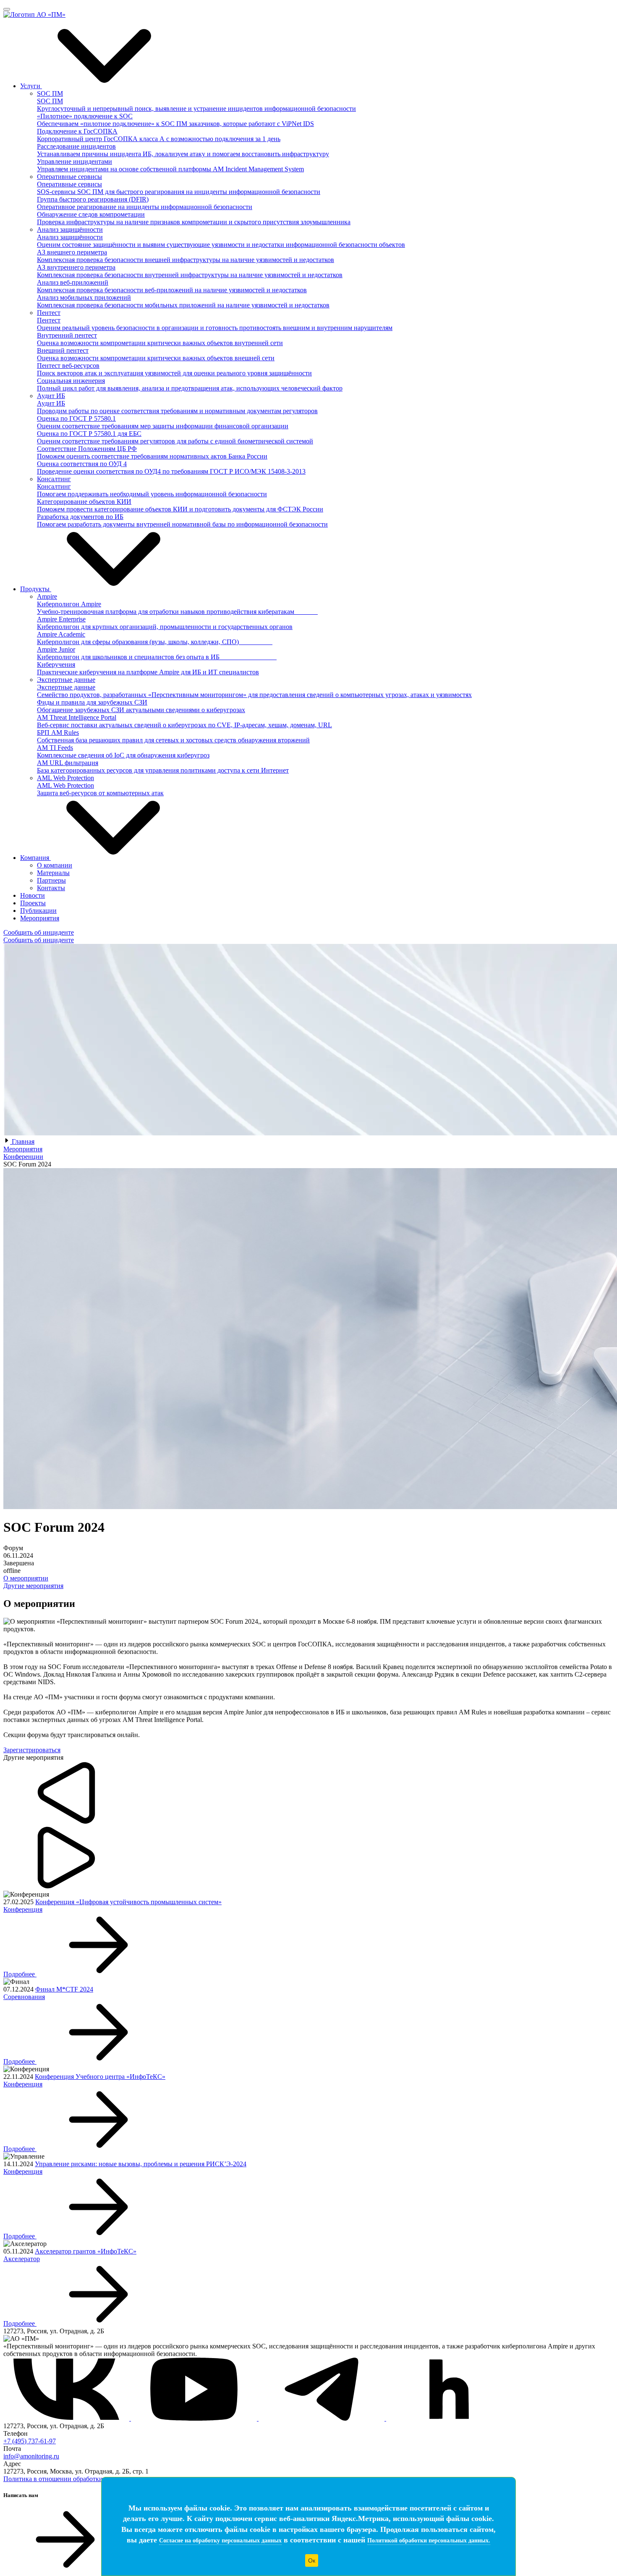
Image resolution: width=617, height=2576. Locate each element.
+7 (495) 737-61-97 (30, 2441)
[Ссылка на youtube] (195, 2418)
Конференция (23, 1909)
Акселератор (22, 2259)
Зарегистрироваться (32, 1750)
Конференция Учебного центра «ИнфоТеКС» (100, 2077)
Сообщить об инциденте (39, 932)
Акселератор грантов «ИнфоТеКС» (86, 2251)
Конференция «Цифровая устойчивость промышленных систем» (128, 1902)
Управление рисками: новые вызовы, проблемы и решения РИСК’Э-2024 (141, 2164)
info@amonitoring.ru (31, 2456)
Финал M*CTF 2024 (64, 1989)
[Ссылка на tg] (322, 2418)
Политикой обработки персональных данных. (429, 2541)
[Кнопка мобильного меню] (7, 9)
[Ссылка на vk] (67, 2418)
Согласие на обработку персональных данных (220, 2541)
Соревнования (24, 1997)
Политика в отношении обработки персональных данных (86, 2479)
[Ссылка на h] (449, 2418)
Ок (312, 2560)
